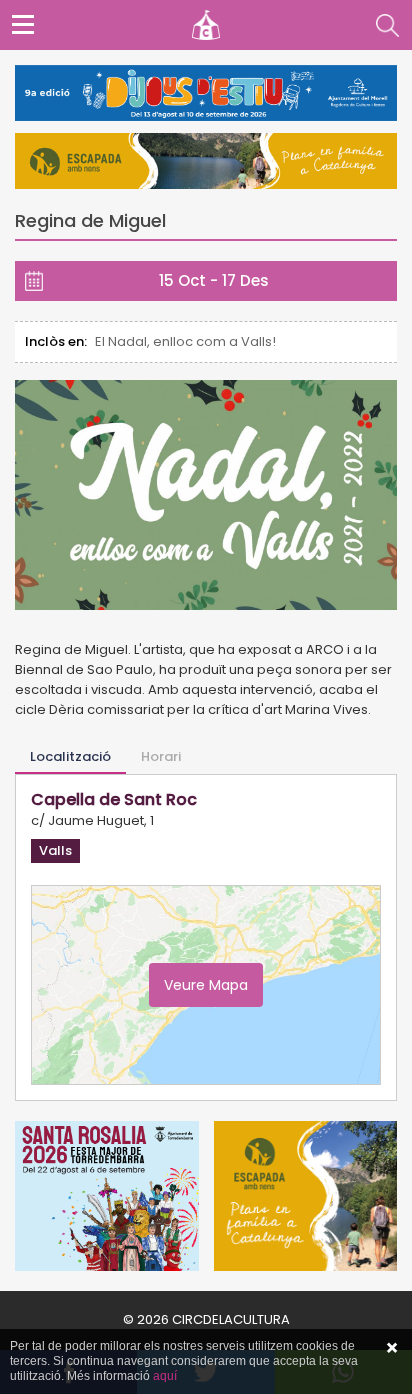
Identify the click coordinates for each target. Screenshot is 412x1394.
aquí (165, 1376)
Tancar (392, 1348)
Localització (70, 756)
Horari (161, 756)
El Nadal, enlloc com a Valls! (185, 341)
